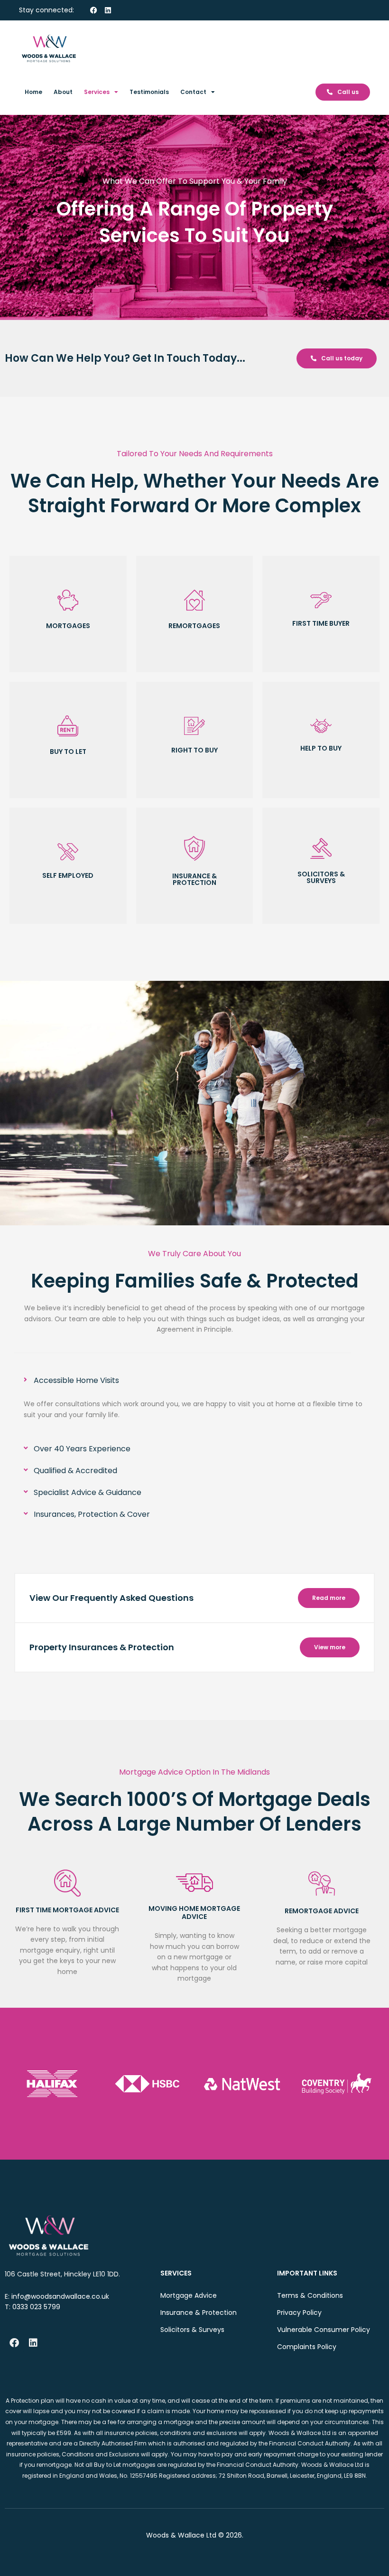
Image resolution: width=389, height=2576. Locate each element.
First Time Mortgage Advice (67, 1910)
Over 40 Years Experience (82, 1449)
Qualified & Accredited (75, 1471)
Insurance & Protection (199, 2313)
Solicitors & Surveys (192, 2330)
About (63, 92)
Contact (193, 92)
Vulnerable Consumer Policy (324, 2330)
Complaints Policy (307, 2347)
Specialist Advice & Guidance (88, 1492)
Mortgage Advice (189, 2295)
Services (97, 92)
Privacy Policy (299, 2313)
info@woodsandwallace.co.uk (60, 2296)
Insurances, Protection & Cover (92, 1514)
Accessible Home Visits (76, 1380)
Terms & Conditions (310, 2295)
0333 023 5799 (36, 2307)
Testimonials (149, 92)
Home (33, 92)
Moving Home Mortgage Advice (194, 1913)
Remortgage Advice (322, 1911)
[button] (194, 1381)
